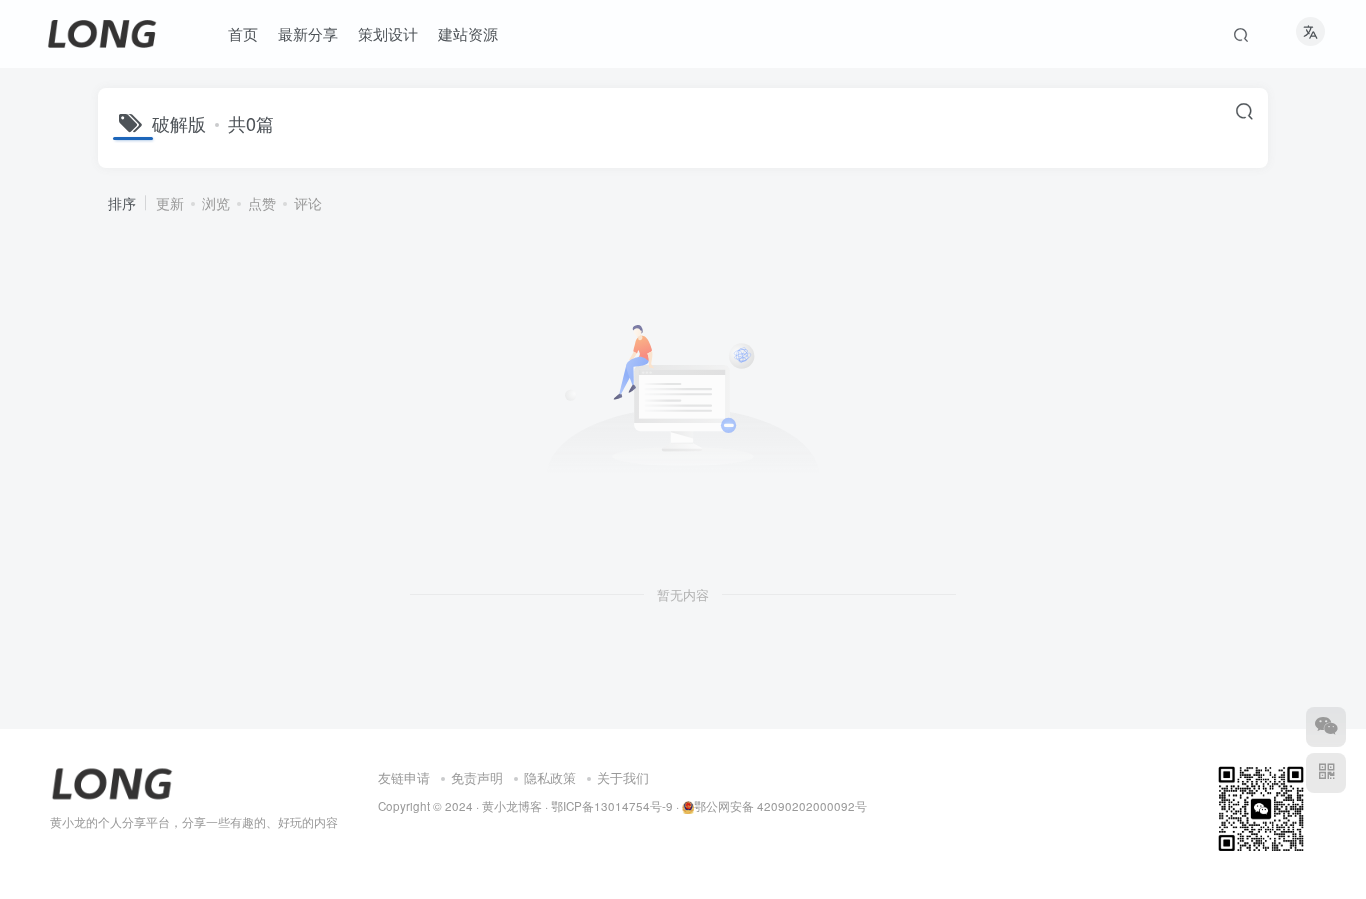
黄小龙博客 (512, 806)
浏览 (216, 203)
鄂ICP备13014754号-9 (612, 806)
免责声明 (477, 777)
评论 (308, 203)
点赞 (262, 203)
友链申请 (404, 777)
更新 (170, 203)
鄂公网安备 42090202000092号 (780, 806)
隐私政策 (550, 777)
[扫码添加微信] (1326, 727)
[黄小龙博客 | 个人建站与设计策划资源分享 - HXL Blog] (112, 781)
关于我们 (623, 777)
